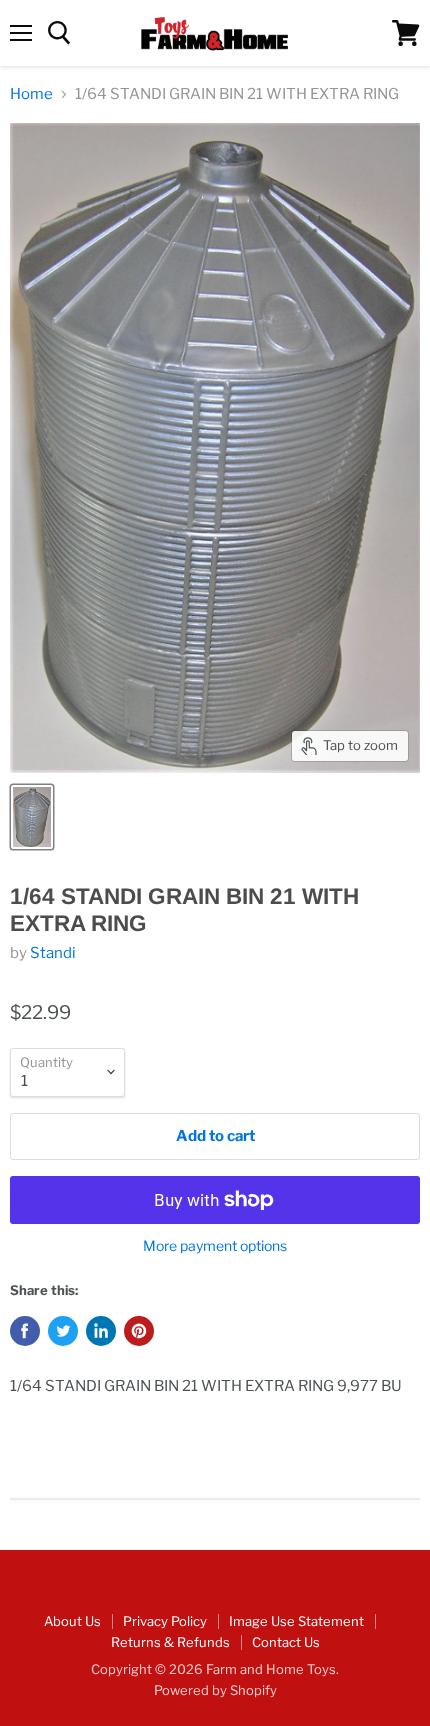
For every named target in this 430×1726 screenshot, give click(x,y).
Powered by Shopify (215, 1690)
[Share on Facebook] (25, 1331)
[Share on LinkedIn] (101, 1331)
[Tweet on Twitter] (63, 1331)
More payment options (215, 1246)
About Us (72, 1621)
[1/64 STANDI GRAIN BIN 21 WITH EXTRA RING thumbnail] (32, 817)
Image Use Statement (296, 1621)
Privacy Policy (165, 1621)
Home (31, 94)
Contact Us (286, 1642)
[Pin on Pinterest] (139, 1331)
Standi (53, 953)
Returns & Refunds (170, 1642)
